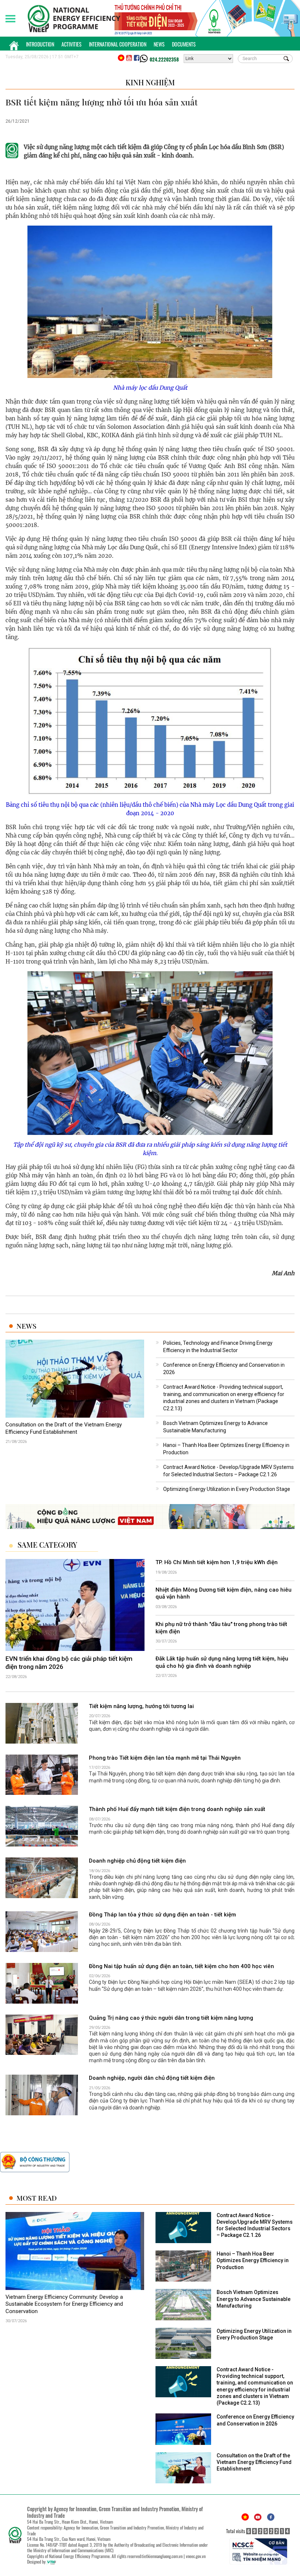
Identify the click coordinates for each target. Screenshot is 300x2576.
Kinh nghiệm (150, 82)
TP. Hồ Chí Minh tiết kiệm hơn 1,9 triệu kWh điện (217, 1562)
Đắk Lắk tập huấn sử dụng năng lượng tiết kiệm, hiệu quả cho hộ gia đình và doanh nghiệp (222, 1663)
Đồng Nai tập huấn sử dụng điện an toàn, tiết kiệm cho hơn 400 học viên (181, 1966)
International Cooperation (118, 44)
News (159, 44)
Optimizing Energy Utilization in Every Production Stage (227, 1489)
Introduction (40, 44)
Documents (184, 44)
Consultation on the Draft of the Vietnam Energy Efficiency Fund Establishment (64, 1428)
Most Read (37, 2198)
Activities (72, 44)
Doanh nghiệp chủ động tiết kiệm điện (137, 1861)
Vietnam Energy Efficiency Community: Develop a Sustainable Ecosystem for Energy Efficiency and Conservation (64, 2304)
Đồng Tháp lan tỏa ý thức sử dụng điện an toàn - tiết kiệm (162, 1915)
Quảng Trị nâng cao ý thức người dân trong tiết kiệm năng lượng (171, 2018)
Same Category (47, 1545)
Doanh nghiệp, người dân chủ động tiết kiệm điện (152, 2078)
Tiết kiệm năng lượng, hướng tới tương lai (141, 1706)
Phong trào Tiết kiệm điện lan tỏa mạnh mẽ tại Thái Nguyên (165, 1758)
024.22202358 (164, 59)
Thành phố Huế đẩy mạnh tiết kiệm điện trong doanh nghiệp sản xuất (177, 1809)
